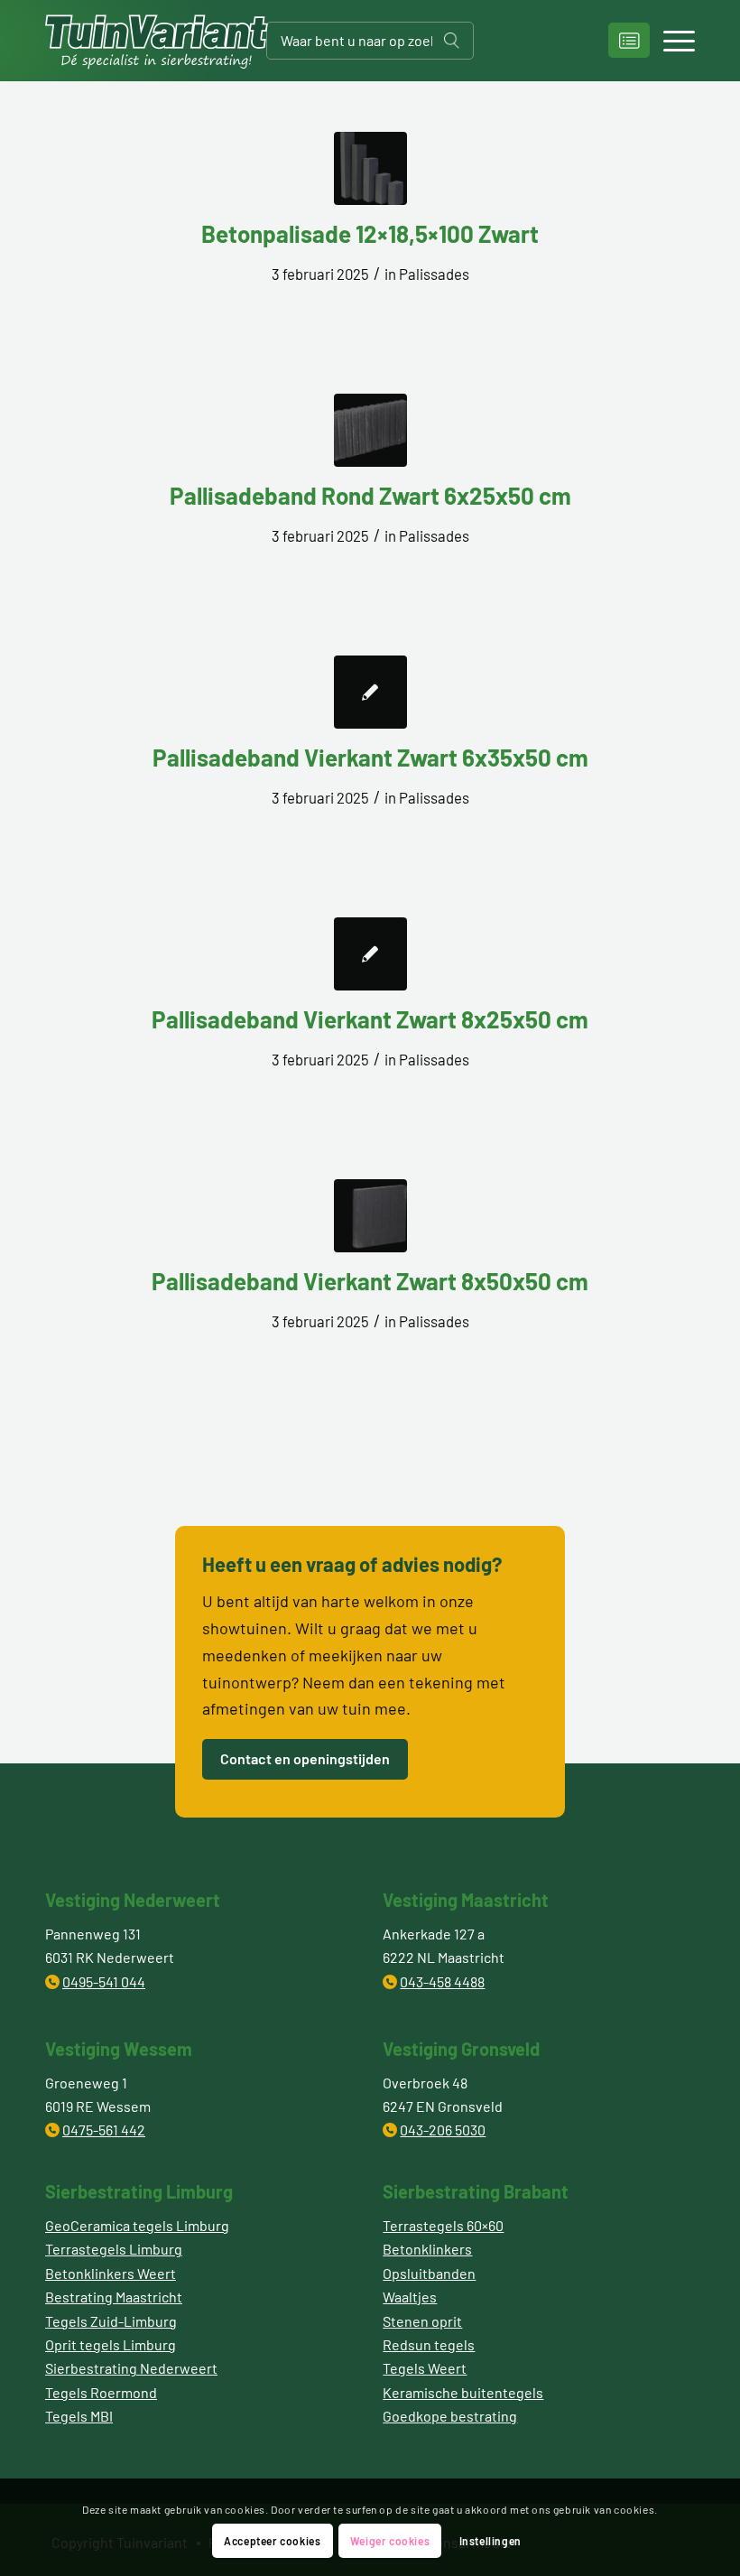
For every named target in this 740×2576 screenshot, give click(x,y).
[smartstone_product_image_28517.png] (370, 1216)
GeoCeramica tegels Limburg (137, 2225)
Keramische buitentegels (463, 2392)
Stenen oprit (422, 2321)
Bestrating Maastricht (114, 2297)
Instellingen (490, 2541)
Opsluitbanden (429, 2273)
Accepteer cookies (272, 2541)
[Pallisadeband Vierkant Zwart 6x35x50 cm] (370, 692)
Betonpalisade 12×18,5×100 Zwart (370, 233)
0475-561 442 (104, 2130)
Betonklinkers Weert (111, 2273)
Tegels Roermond (101, 2392)
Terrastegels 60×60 (443, 2225)
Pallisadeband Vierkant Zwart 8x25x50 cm (370, 1019)
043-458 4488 (442, 1981)
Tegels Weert (425, 2368)
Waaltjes (410, 2297)
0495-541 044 (104, 1981)
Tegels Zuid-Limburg (111, 2321)
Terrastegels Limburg (114, 2249)
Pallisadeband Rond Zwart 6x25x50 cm (370, 495)
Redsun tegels (429, 2344)
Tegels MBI (79, 2416)
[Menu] (670, 41)
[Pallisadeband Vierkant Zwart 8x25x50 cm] (370, 954)
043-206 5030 (443, 2130)
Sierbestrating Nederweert (131, 2368)
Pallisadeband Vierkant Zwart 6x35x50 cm (370, 757)
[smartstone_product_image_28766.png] (370, 430)
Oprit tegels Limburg (111, 2344)
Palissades (434, 274)
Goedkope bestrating (450, 2416)
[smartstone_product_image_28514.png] (370, 168)
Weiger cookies (390, 2541)
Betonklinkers (427, 2249)
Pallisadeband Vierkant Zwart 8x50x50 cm (370, 1281)
